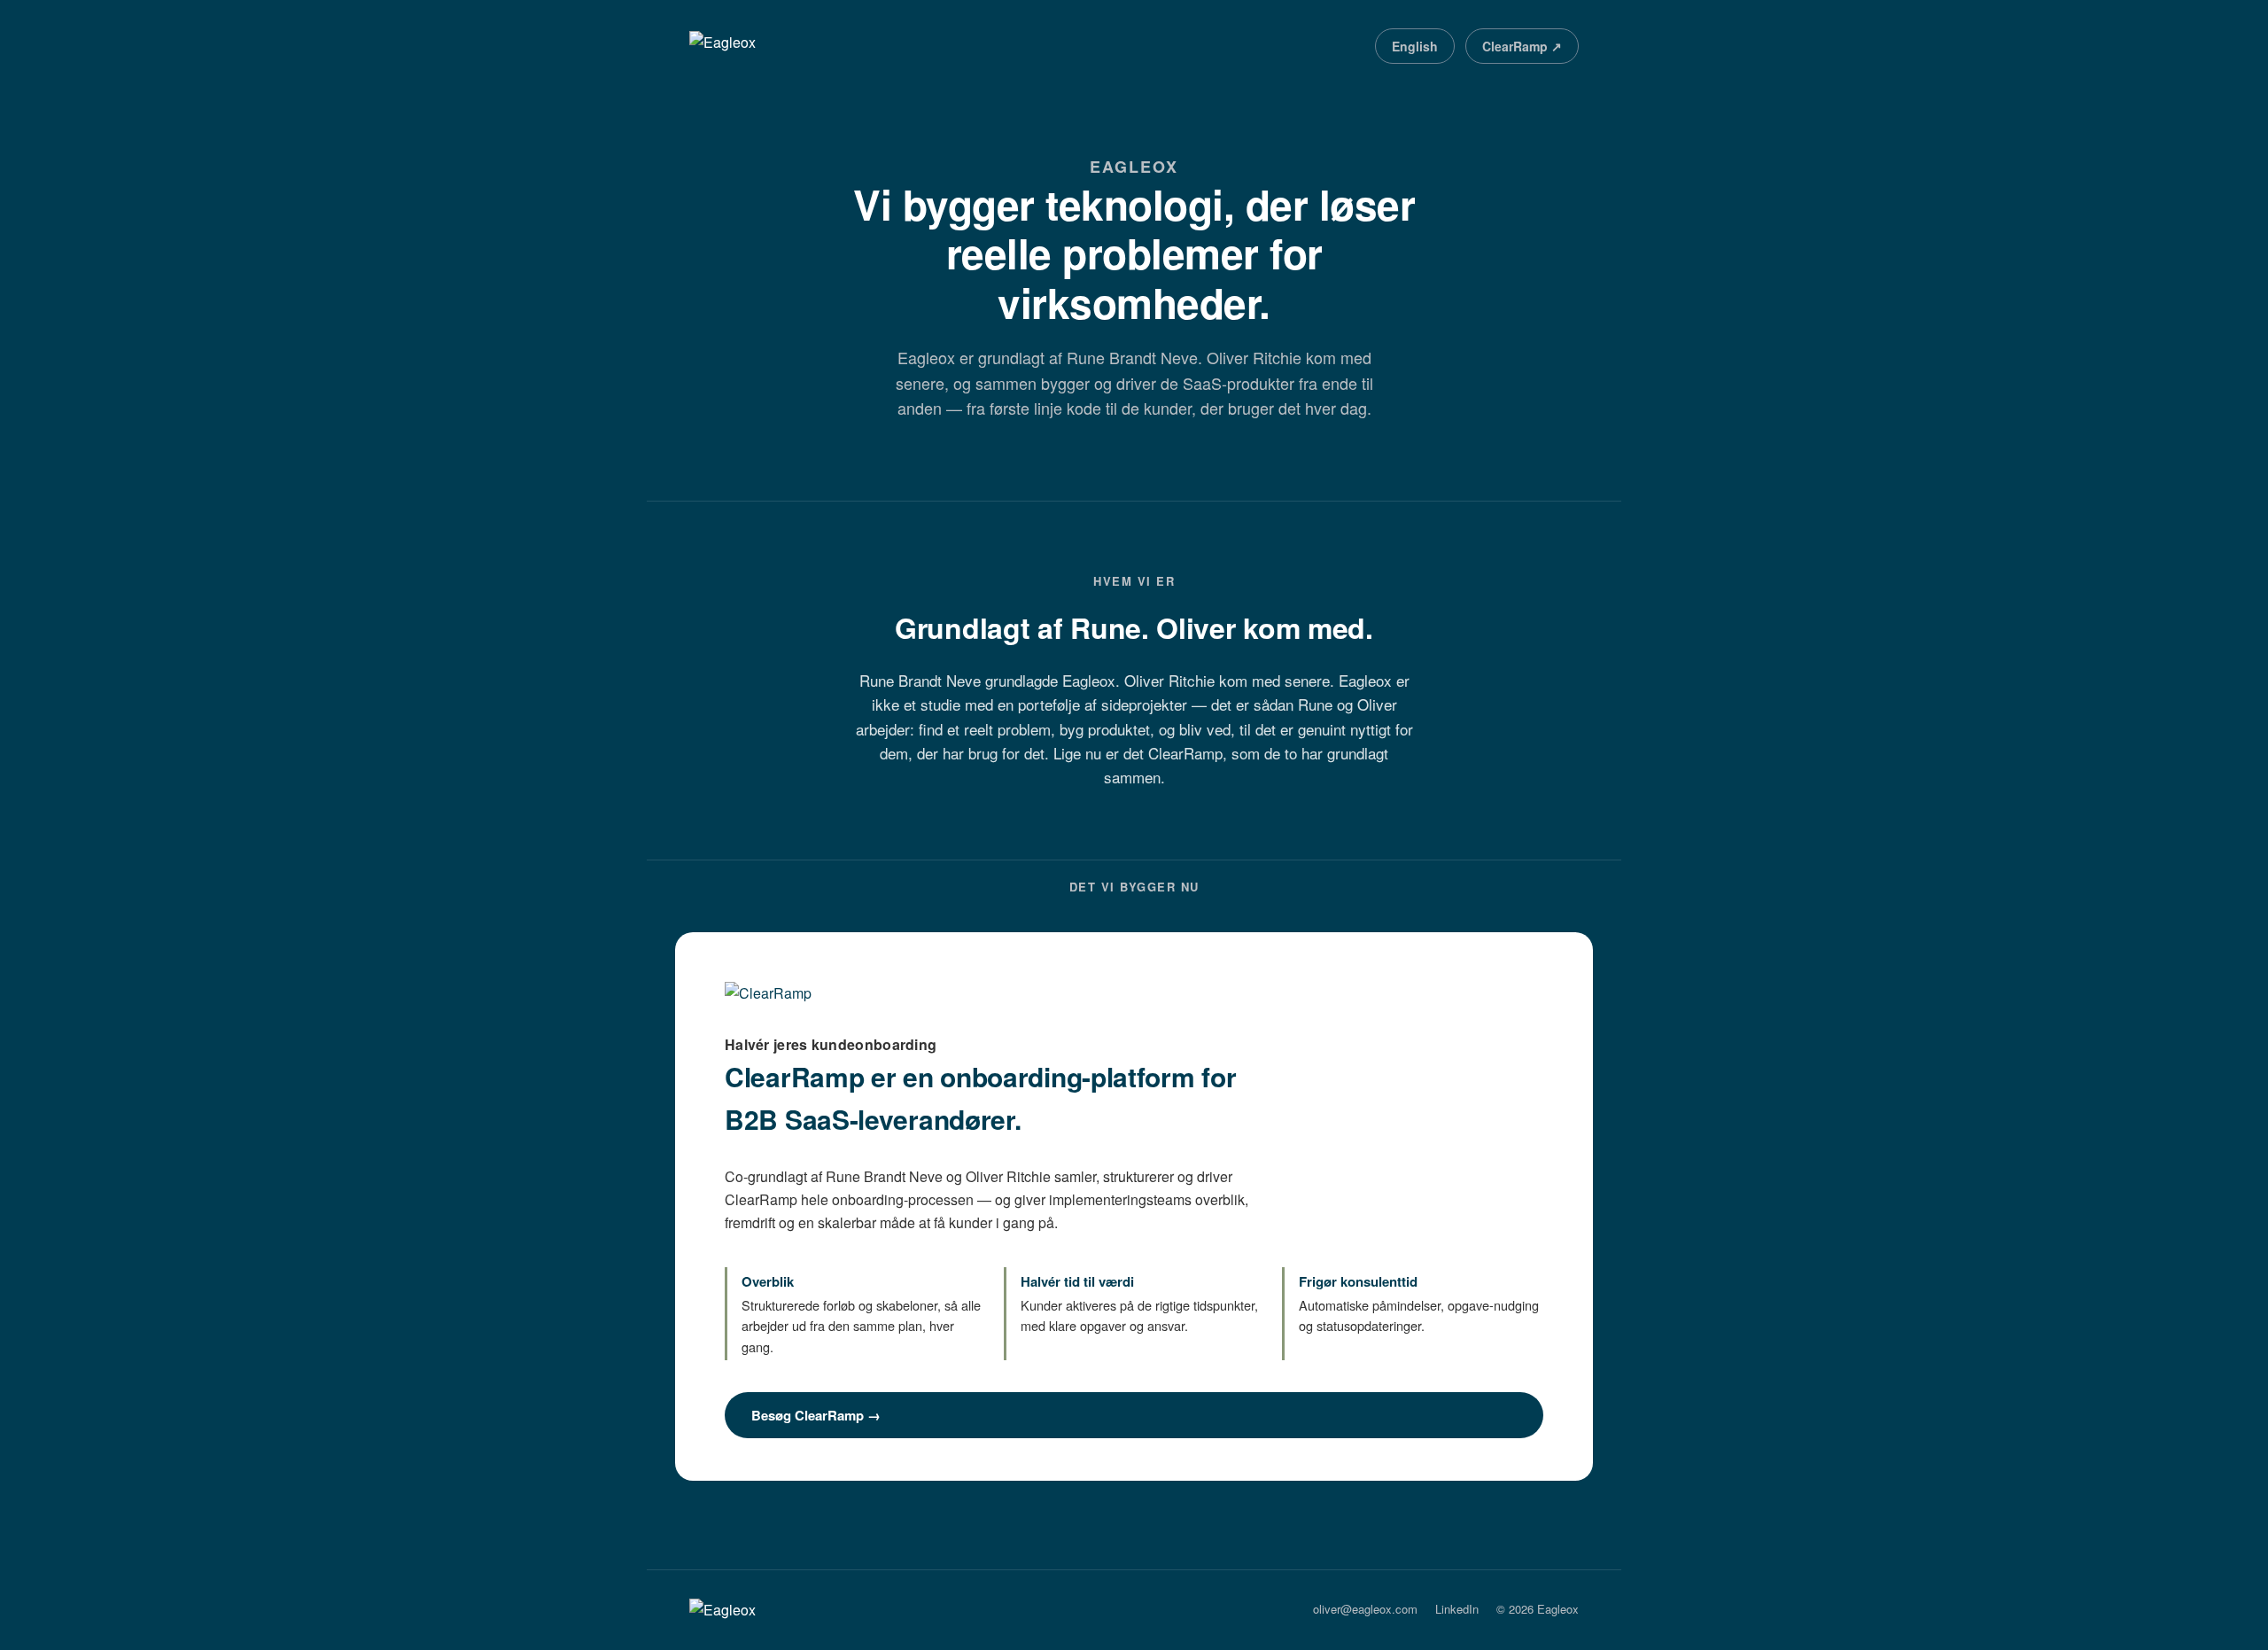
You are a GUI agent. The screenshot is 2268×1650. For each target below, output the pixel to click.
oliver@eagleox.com (1365, 1609)
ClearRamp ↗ (1522, 46)
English (1415, 46)
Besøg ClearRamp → (816, 1415)
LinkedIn (1457, 1609)
